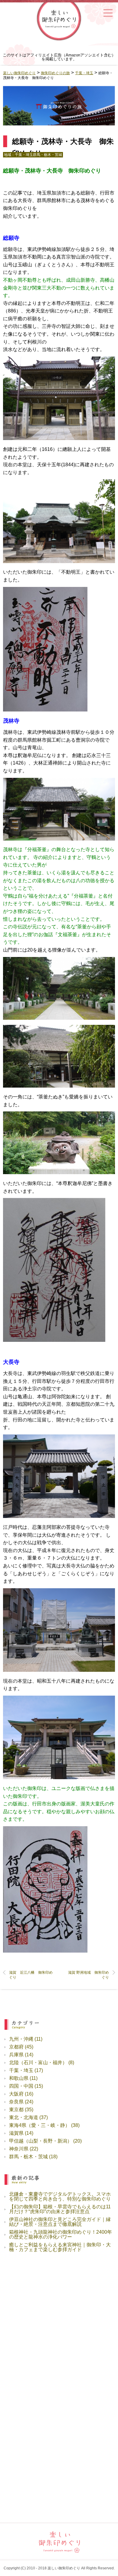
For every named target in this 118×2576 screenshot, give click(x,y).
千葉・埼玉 (24, 155)
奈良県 (16, 2102)
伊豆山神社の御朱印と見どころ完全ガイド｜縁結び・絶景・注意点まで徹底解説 (60, 2222)
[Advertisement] (59, 2326)
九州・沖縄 (21, 2039)
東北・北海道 (24, 2117)
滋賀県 (16, 2133)
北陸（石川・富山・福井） (38, 2063)
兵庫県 (16, 2055)
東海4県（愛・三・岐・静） (39, 2125)
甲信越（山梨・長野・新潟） (41, 2141)
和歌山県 (19, 2078)
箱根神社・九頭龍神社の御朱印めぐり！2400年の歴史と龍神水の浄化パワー (61, 2234)
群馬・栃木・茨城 (48, 155)
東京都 (16, 2110)
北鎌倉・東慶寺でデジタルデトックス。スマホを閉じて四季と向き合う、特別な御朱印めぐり (60, 2196)
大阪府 (16, 2094)
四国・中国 (21, 2086)
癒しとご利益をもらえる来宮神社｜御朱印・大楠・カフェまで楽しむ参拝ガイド (60, 2247)
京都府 (16, 2047)
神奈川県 (19, 2149)
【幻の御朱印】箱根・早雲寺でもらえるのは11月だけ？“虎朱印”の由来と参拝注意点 (60, 2209)
